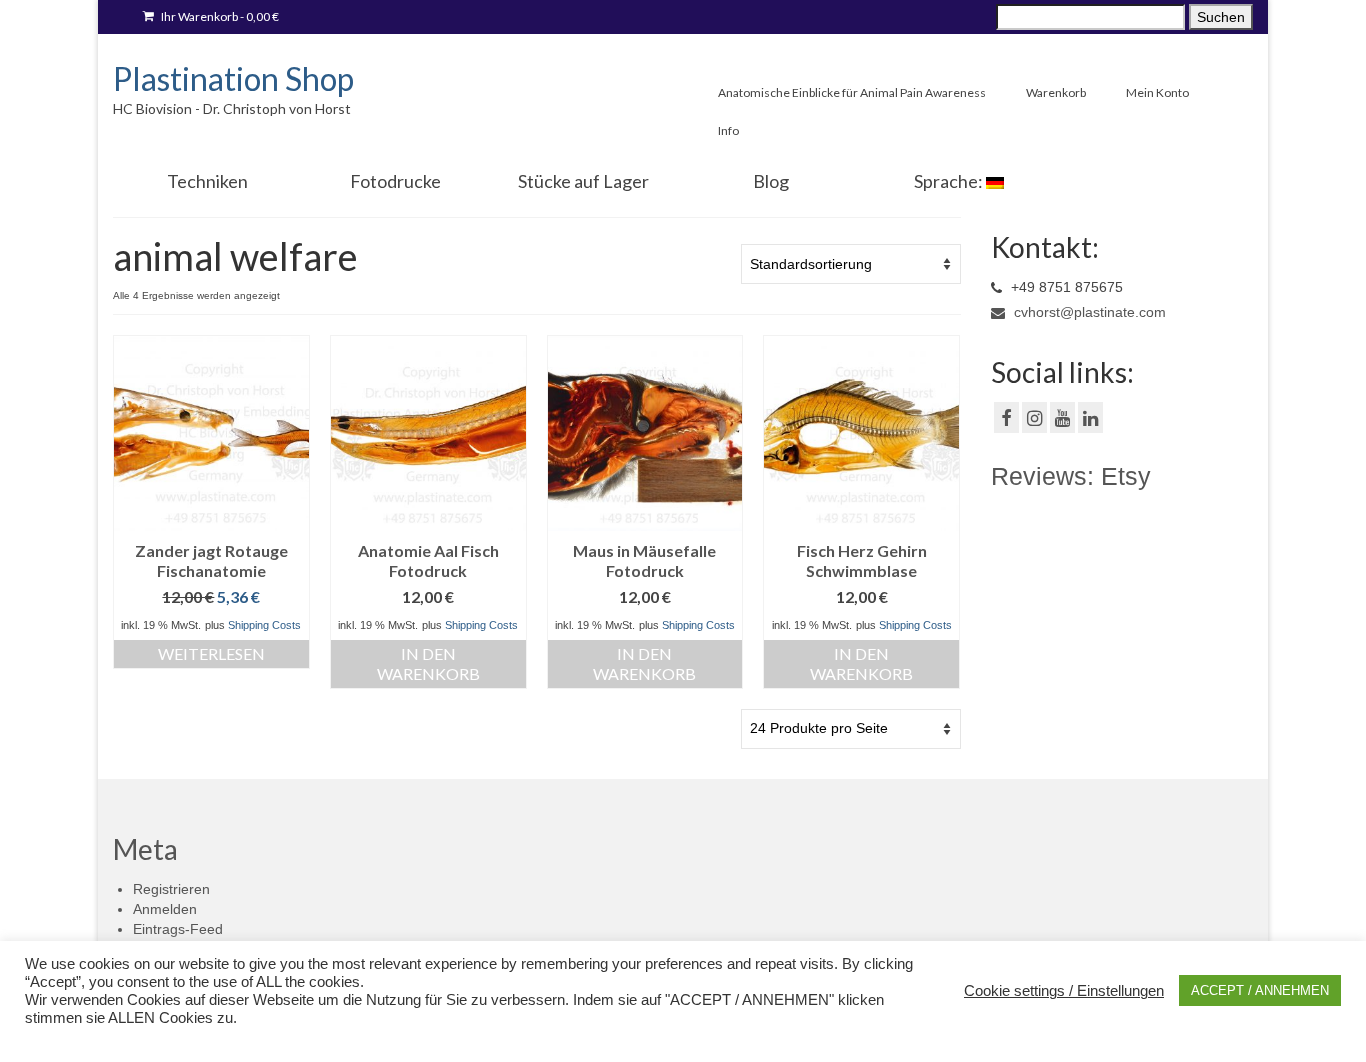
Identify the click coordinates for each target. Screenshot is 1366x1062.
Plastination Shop (233, 78)
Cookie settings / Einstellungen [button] (1064, 991)
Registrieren (171, 889)
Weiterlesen (211, 653)
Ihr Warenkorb (219, 16)
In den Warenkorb (428, 663)
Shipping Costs (264, 625)
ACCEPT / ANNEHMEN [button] (1260, 990)
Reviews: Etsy (1071, 476)
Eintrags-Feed (178, 929)
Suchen (1221, 17)
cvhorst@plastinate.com (1088, 312)
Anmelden (165, 909)
